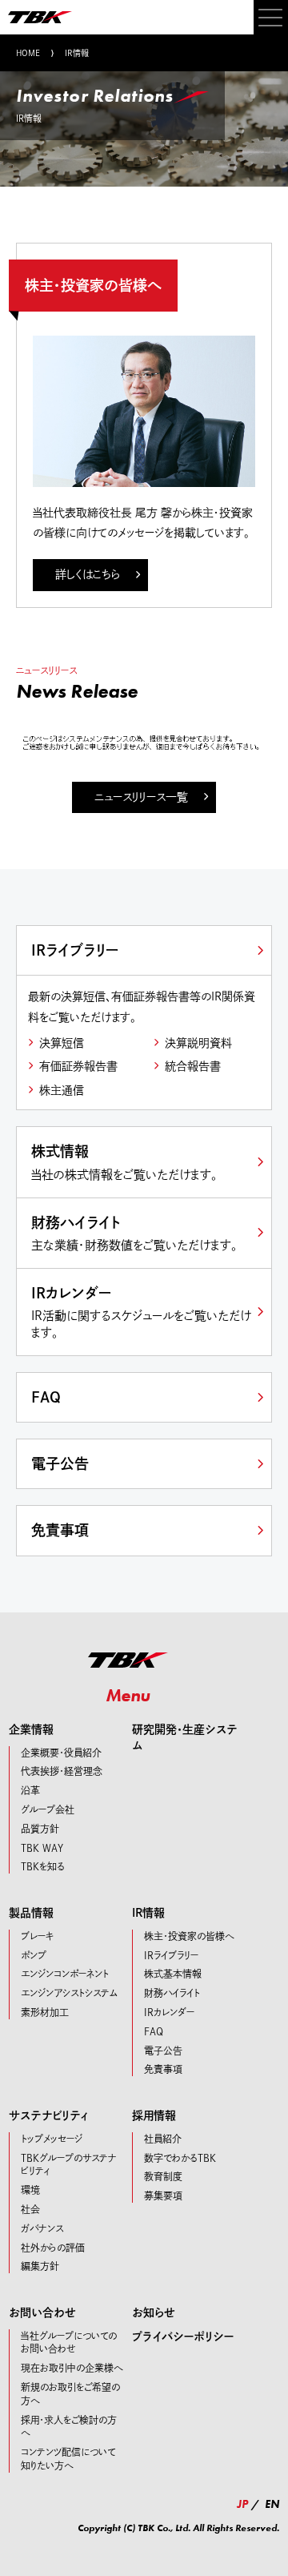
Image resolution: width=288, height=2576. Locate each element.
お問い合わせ (42, 2312)
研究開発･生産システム (185, 1737)
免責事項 (60, 1530)
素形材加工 (45, 2012)
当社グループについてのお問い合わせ (69, 2343)
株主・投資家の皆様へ (189, 1936)
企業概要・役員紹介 (61, 1753)
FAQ (46, 1397)
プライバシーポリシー (183, 2337)
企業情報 (31, 1729)
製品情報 (31, 1913)
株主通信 (62, 1090)
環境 (30, 2190)
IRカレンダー (141, 1312)
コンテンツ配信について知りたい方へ (68, 2459)
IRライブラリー (75, 950)
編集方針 (40, 2266)
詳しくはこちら (88, 574)
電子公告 (60, 1463)
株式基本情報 (173, 1974)
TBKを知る (43, 1866)
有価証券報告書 (78, 1066)
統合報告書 (193, 1066)
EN (272, 2504)
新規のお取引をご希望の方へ (70, 2394)
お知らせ (154, 2312)
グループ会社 (48, 1809)
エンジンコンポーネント (65, 1974)
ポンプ (34, 1955)
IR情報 (148, 1913)
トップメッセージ (52, 2139)
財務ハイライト (134, 1233)
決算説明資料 (198, 1043)
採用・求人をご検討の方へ (69, 2427)
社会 (30, 2209)
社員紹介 (163, 2139)
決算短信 (62, 1043)
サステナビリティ (49, 2115)
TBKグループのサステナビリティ (69, 2165)
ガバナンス (42, 2228)
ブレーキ (37, 1936)
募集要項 (163, 2196)
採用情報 (154, 2115)
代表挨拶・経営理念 (62, 1771)
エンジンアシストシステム (70, 1993)
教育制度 (163, 2176)
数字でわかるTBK (180, 2158)
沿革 (30, 1790)
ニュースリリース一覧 (141, 797)
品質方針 (40, 1829)
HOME (28, 53)
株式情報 (124, 1162)
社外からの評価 (53, 2248)
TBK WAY (42, 1848)
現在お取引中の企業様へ (72, 2368)
